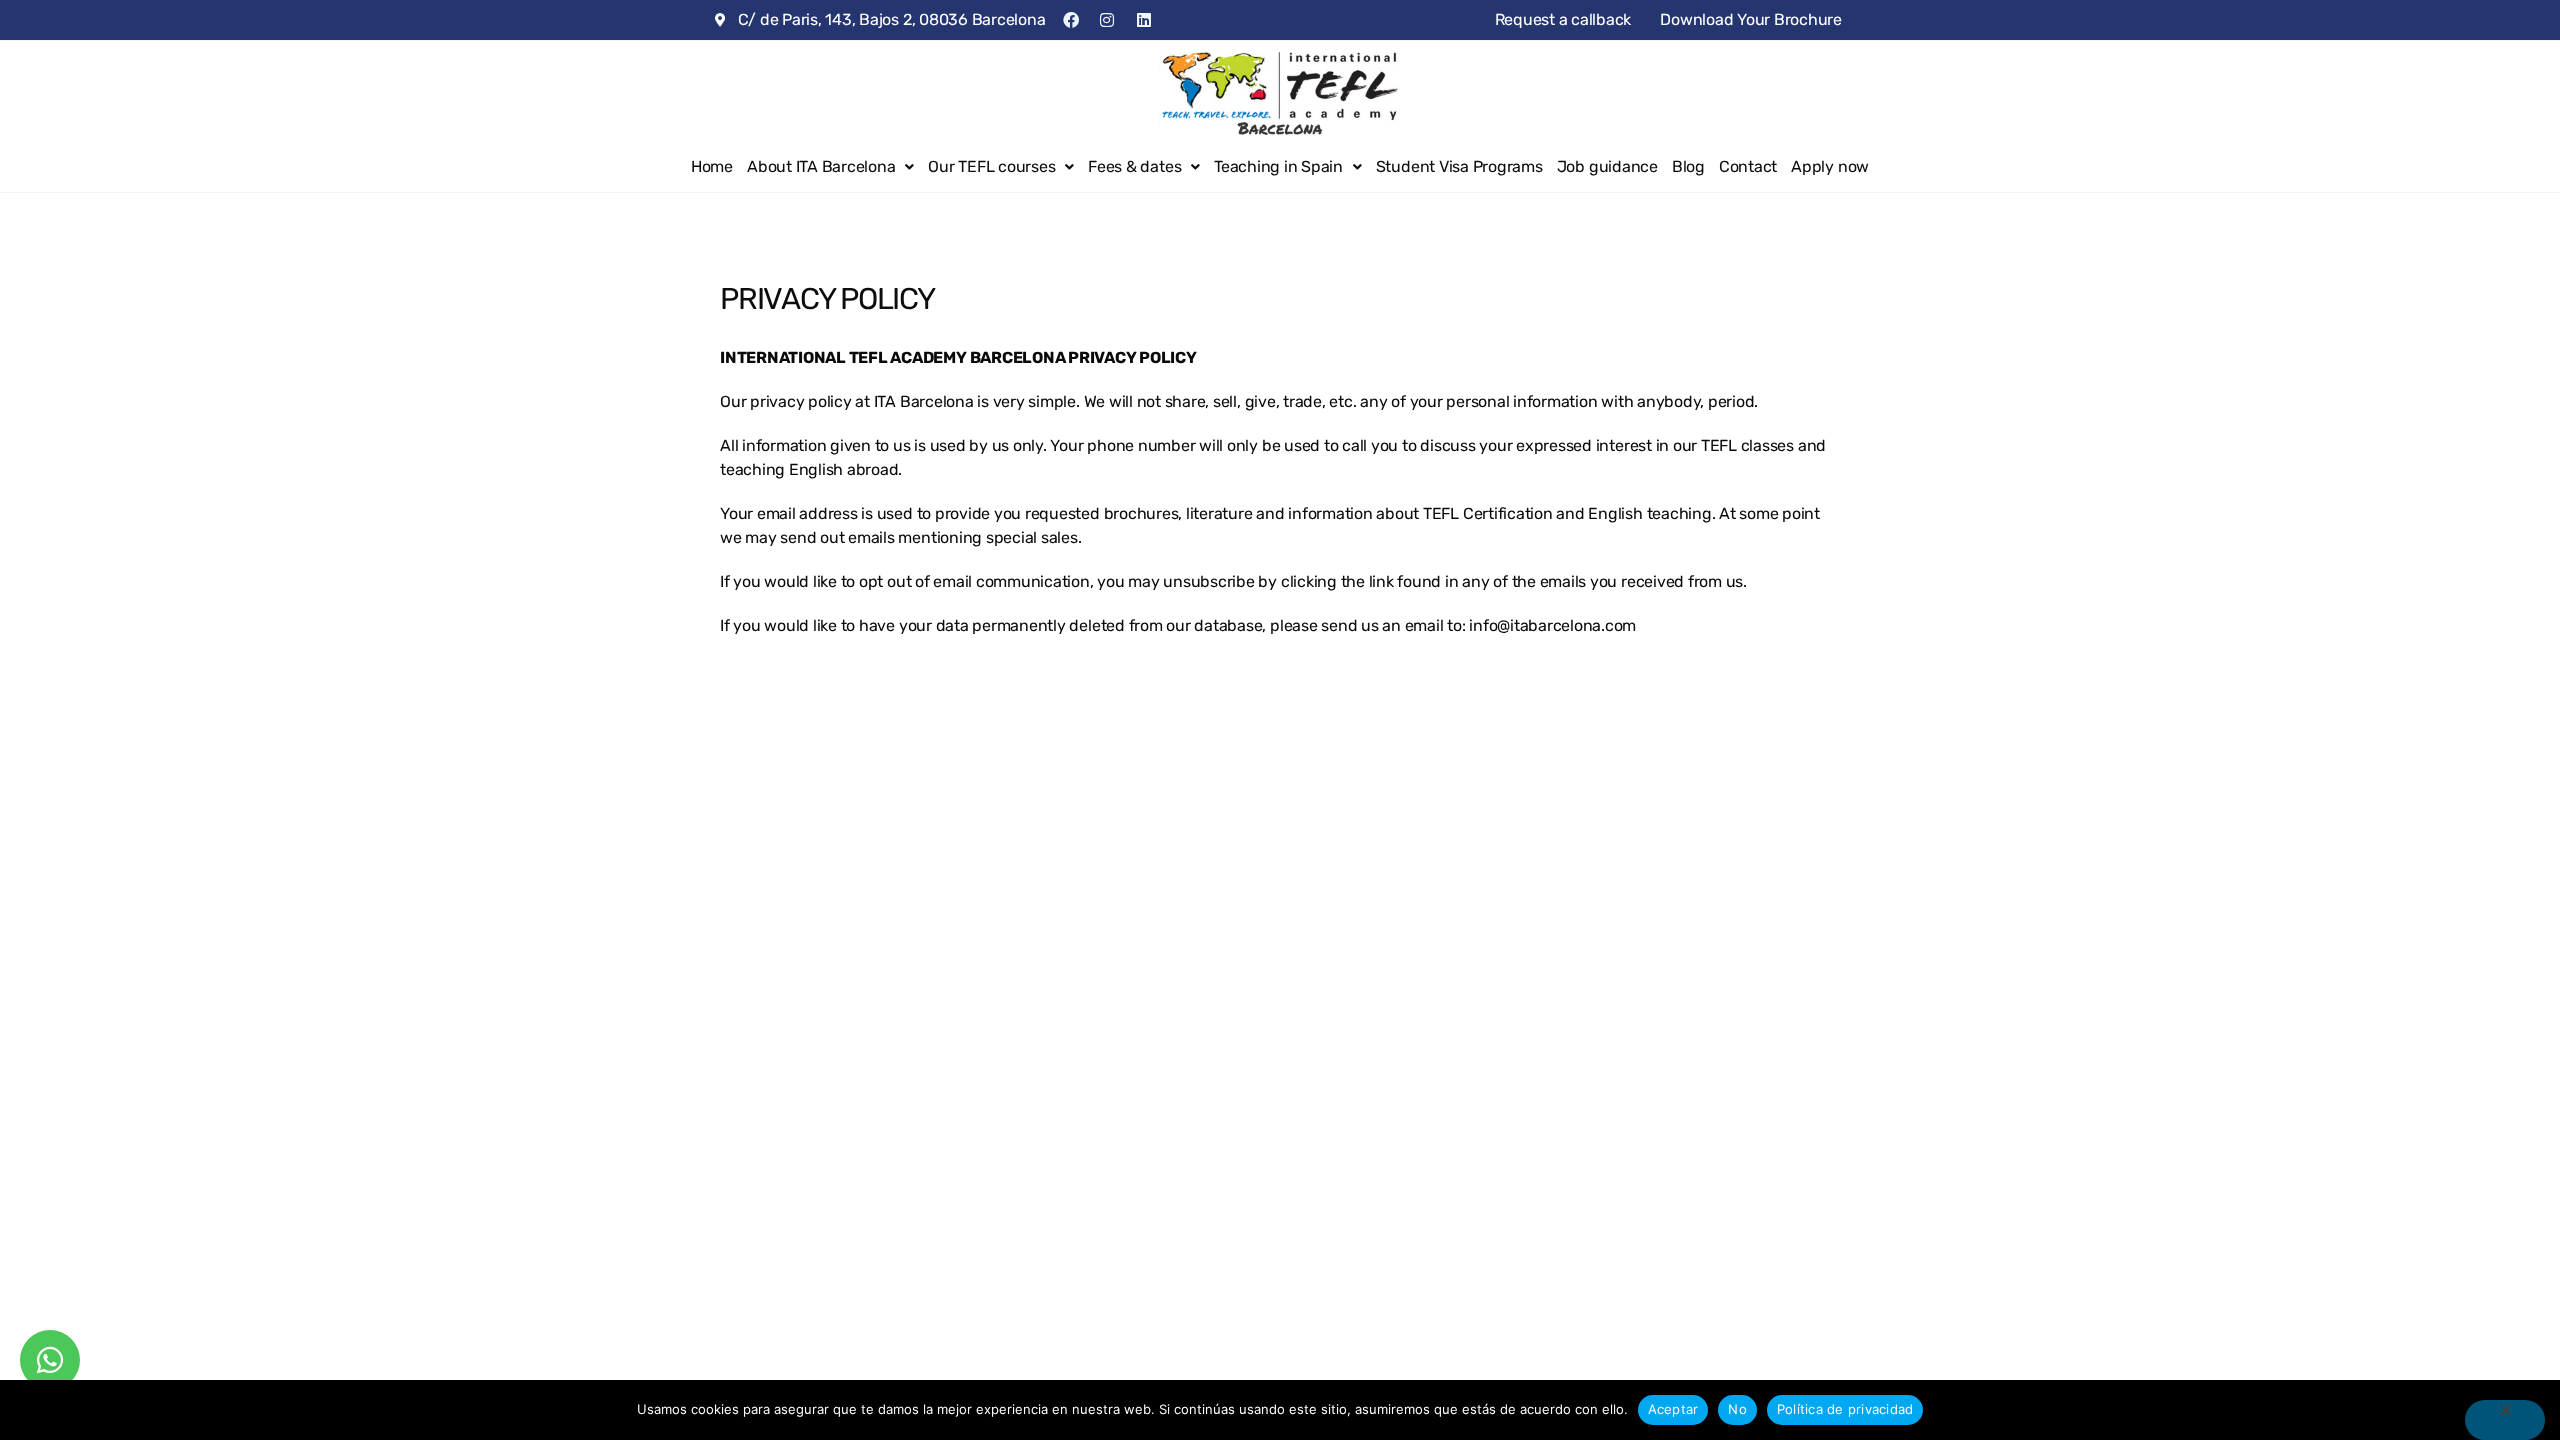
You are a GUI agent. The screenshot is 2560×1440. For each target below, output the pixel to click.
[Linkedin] (1144, 20)
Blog (1688, 166)
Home (712, 166)
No (1737, 1409)
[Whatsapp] (50, 1360)
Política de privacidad (1845, 1409)
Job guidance (1607, 166)
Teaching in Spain (1278, 166)
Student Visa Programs (1459, 166)
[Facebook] (1070, 20)
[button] (830, 167)
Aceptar (1673, 1409)
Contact (1748, 166)
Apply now (1830, 166)
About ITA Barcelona (821, 166)
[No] (2505, 1420)
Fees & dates (1134, 166)
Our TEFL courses (991, 166)
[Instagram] (1107, 20)
